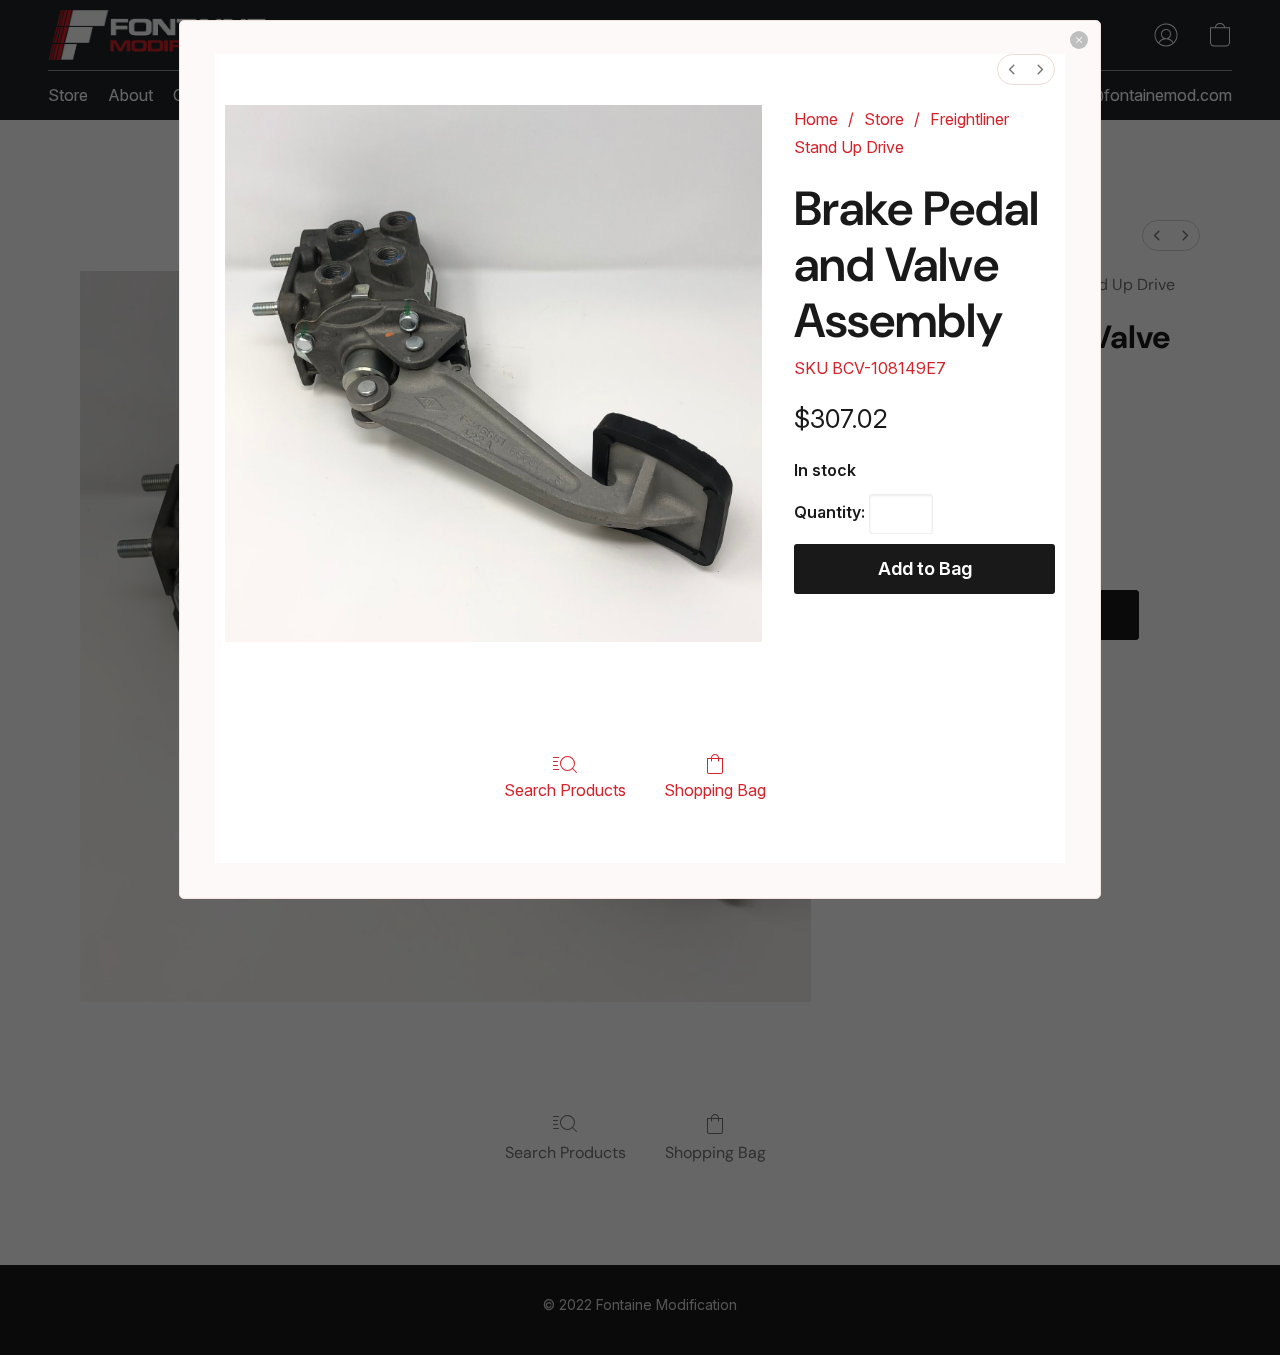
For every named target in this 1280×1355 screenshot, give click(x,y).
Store (884, 119)
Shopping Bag (715, 790)
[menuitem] (1012, 69)
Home (816, 119)
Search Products (565, 790)
